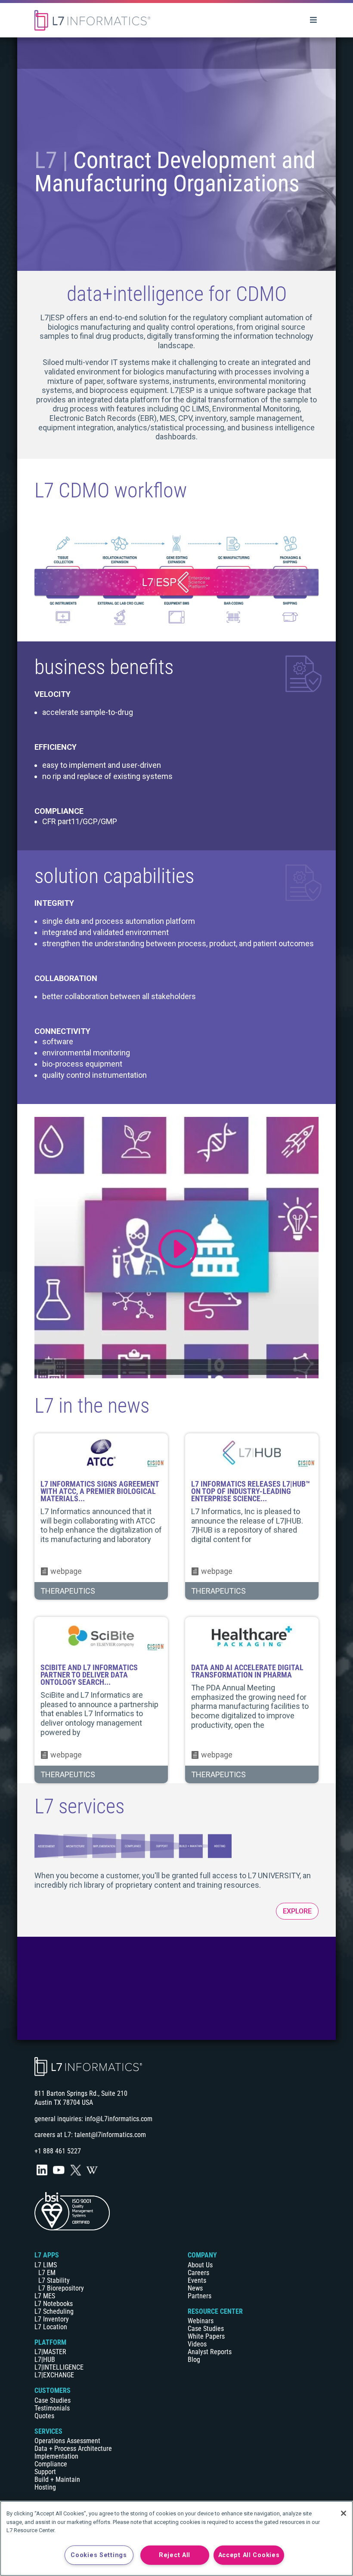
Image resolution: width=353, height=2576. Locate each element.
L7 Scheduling (54, 2311)
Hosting (45, 2487)
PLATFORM (50, 2342)
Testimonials (52, 2408)
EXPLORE (297, 1911)
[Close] (344, 2513)
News (195, 2288)
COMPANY (202, 2255)
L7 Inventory (52, 2319)
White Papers (206, 2336)
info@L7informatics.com (119, 2119)
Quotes (44, 2416)
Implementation (56, 2456)
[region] (176, 2538)
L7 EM (47, 2273)
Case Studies (53, 2400)
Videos (197, 2344)
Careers (198, 2273)
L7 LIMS (46, 2265)
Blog (194, 2360)
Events (197, 2280)
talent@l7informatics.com (110, 2135)
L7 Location (51, 2327)
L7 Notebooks (54, 2304)
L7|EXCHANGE (54, 2375)
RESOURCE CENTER (215, 2311)
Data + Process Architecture (73, 2449)
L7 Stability (54, 2280)
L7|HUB (45, 2360)
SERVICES (48, 2431)
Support (45, 2472)
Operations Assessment (67, 2441)
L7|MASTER (50, 2352)
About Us (200, 2265)
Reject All (175, 2555)
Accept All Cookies (249, 2555)
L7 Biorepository (61, 2288)
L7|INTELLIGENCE (59, 2367)
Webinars (201, 2321)
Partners (200, 2296)
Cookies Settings (99, 2555)
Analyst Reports (210, 2352)
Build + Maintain (57, 2479)
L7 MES (45, 2296)
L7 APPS (47, 2255)
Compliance (51, 2464)
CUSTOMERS (53, 2390)
